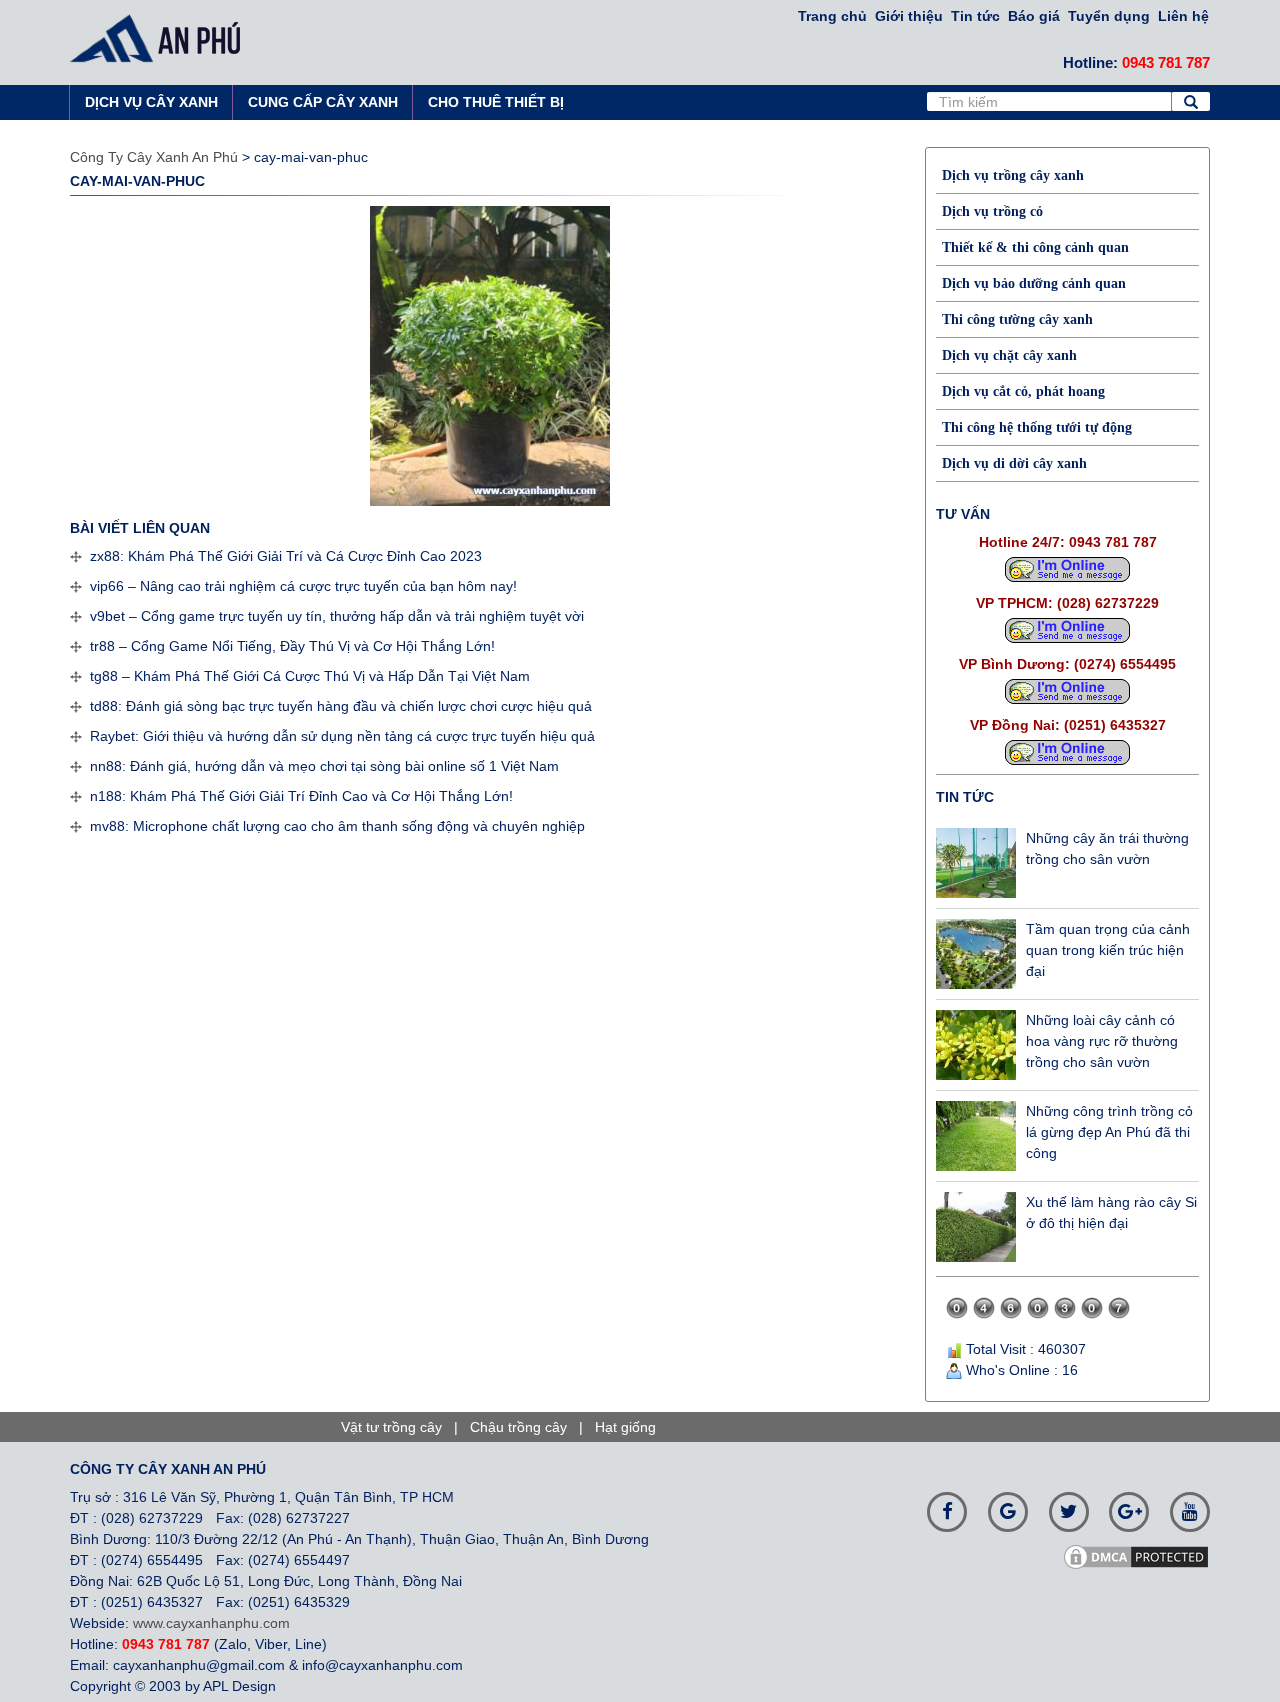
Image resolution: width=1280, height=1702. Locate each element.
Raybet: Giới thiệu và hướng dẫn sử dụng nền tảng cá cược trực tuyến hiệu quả (342, 736)
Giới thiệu (909, 16)
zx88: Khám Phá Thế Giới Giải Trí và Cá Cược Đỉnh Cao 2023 (286, 556)
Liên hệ (1183, 16)
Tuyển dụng (1109, 16)
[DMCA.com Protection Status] (1143, 1556)
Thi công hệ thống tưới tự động (1037, 427)
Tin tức (975, 16)
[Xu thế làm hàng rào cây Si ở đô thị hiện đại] (976, 1227)
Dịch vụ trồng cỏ (992, 211)
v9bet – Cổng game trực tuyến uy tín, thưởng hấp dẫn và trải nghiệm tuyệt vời (337, 616)
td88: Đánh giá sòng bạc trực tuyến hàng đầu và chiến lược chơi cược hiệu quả (341, 706)
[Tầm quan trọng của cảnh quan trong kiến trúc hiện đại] (976, 954)
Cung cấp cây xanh (323, 102)
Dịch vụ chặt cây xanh (1009, 355)
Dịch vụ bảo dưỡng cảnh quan (1034, 283)
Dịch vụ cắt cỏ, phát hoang (1023, 391)
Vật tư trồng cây (391, 1427)
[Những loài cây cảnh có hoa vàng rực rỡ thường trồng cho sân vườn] (976, 1045)
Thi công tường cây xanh (1017, 319)
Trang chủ (832, 16)
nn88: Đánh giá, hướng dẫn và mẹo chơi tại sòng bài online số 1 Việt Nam (324, 766)
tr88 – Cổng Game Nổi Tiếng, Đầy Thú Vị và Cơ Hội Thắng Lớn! (292, 646)
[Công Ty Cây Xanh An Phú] (161, 38)
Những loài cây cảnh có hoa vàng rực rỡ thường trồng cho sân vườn (1102, 1041)
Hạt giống (625, 1427)
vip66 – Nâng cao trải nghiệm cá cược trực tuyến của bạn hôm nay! (303, 586)
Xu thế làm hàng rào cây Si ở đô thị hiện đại (1111, 1212)
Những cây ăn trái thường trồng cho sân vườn (1107, 848)
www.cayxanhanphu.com (211, 1623)
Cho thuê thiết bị (496, 102)
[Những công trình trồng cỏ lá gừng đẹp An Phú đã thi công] (976, 1136)
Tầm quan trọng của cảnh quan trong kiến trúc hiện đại (1108, 950)
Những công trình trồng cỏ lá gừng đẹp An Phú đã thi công (1109, 1132)
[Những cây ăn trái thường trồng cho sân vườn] (976, 863)
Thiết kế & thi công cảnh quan (1035, 247)
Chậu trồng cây (518, 1427)
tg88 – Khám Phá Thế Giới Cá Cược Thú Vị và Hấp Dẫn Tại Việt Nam (310, 676)
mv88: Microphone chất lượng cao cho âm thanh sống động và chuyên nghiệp (337, 826)
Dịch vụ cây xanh (151, 102)
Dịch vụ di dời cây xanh (1014, 463)
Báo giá (1034, 16)
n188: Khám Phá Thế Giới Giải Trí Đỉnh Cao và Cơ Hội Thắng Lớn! (301, 796)
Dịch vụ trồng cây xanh (1013, 175)
